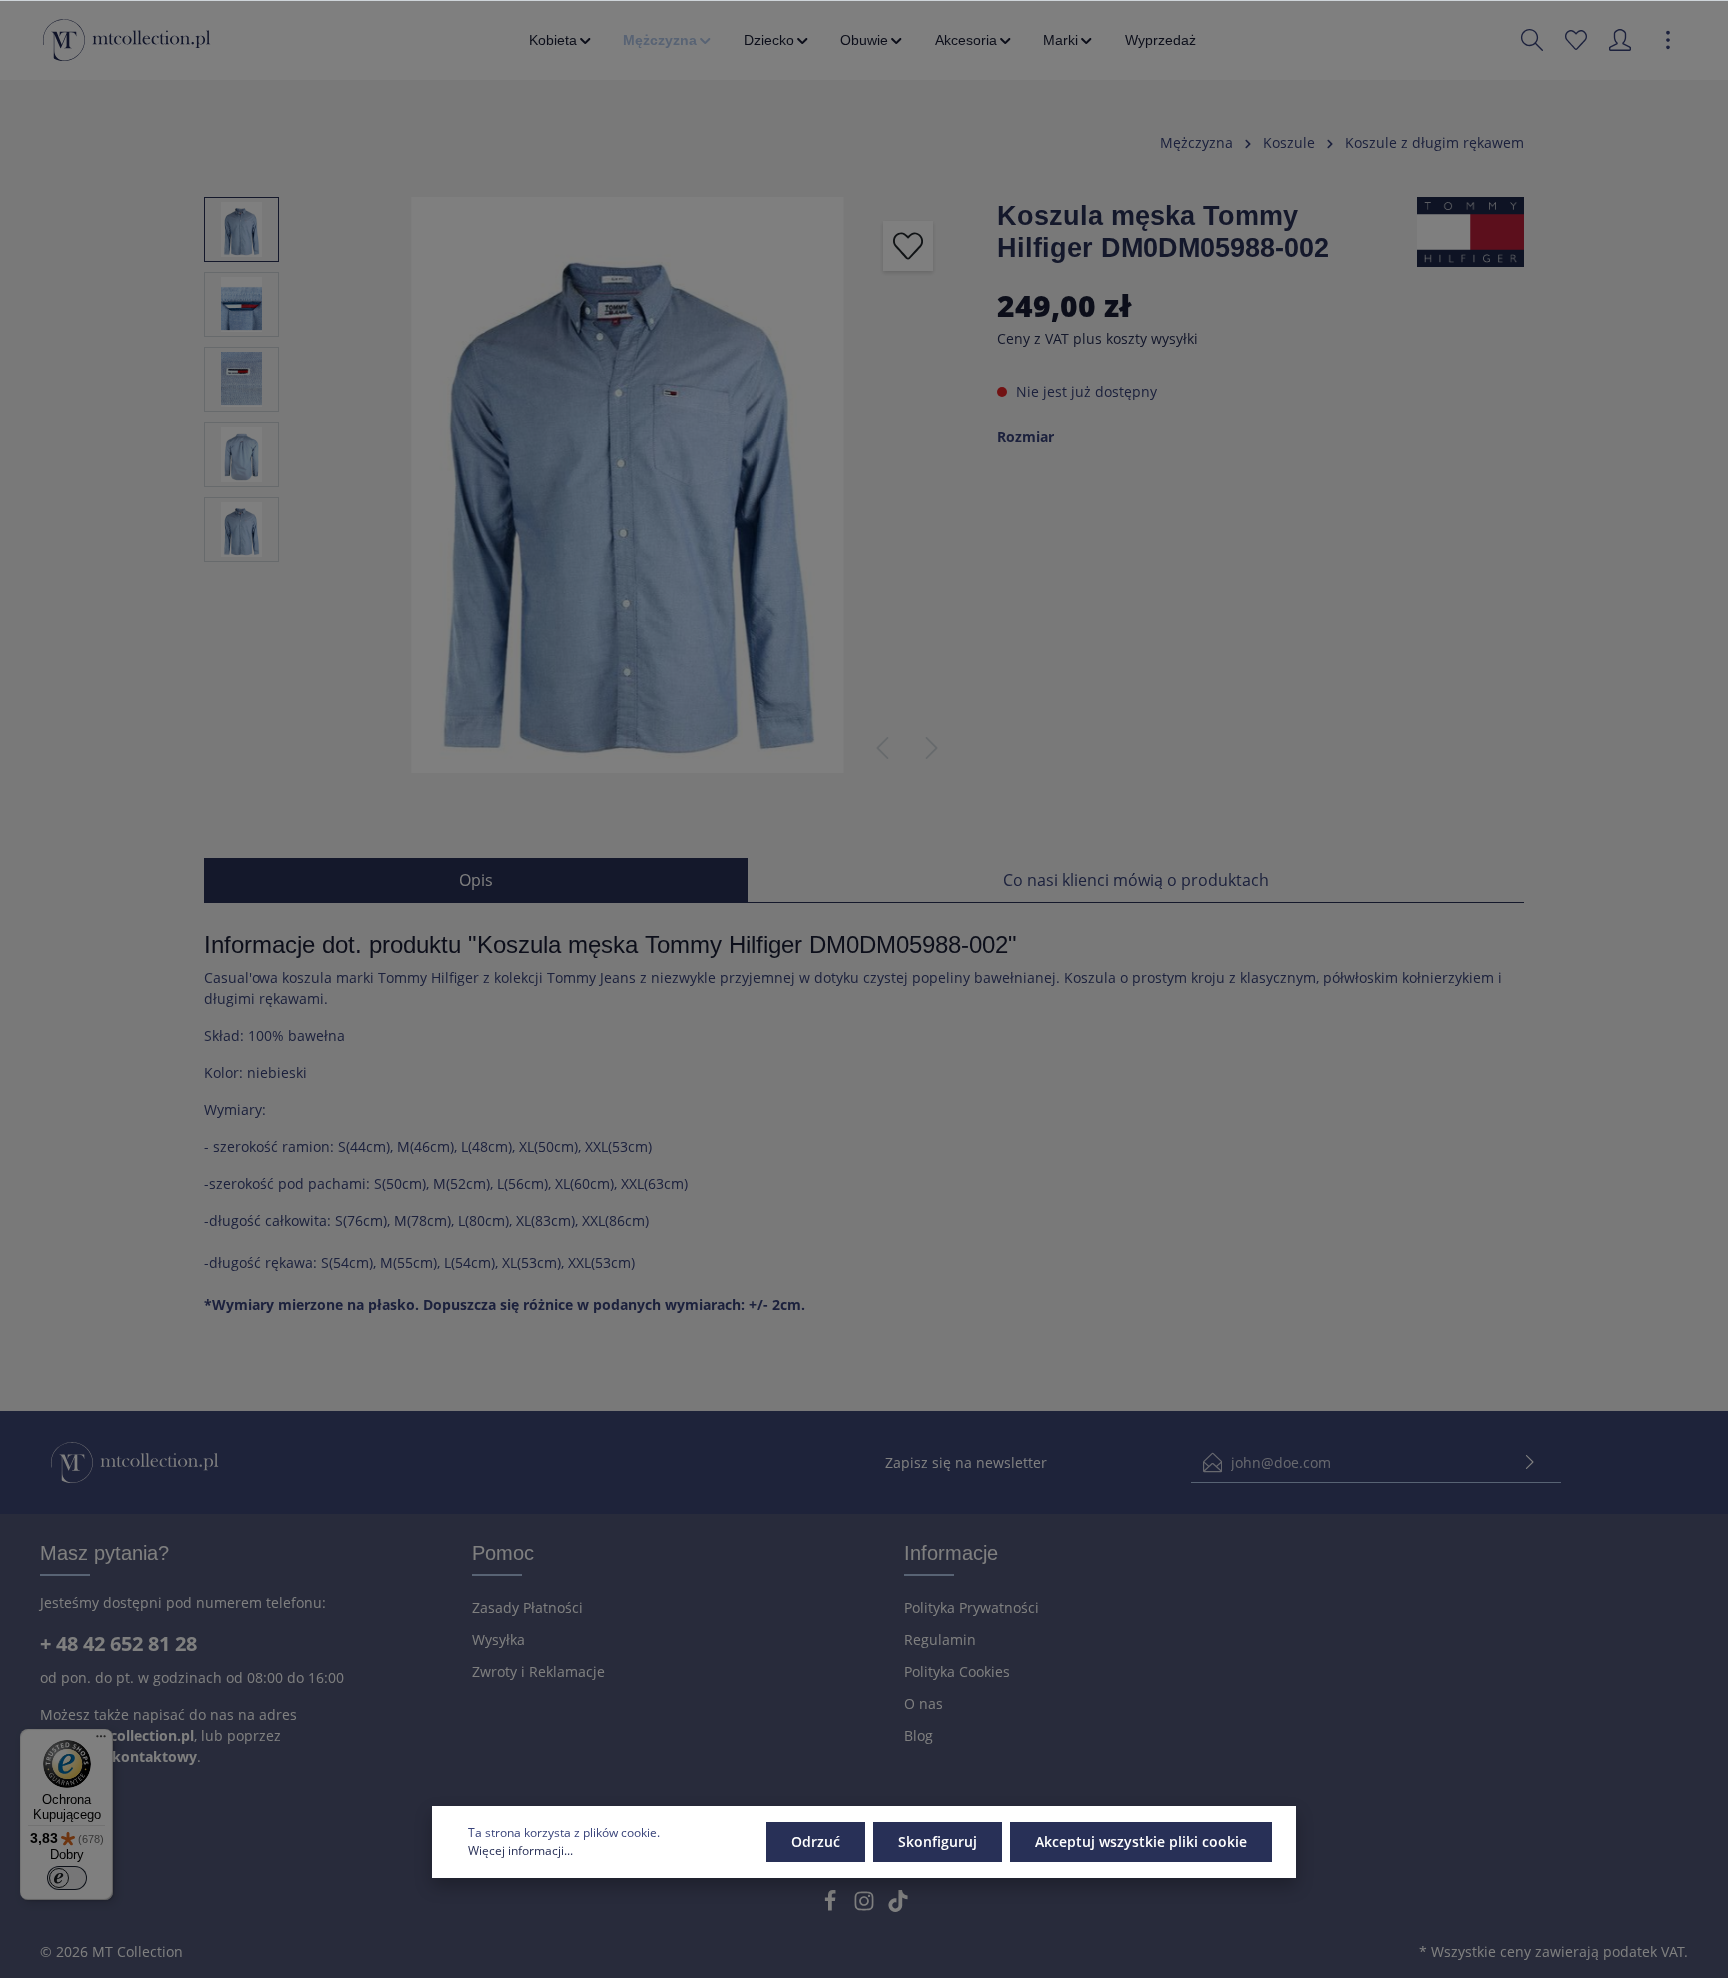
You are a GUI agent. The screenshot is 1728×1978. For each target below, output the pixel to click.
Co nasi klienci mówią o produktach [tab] (1136, 880)
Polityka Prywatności (971, 1607)
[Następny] (932, 748)
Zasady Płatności (527, 1607)
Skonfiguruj (937, 1841)
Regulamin (940, 1639)
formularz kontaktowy (118, 1756)
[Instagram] (866, 1906)
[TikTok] (898, 1906)
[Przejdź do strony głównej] (126, 40)
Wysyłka (498, 1639)
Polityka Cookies (957, 1671)
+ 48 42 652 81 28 (118, 1643)
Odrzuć (815, 1841)
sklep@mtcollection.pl (117, 1735)
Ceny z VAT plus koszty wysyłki (1097, 338)
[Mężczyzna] (668, 40)
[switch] (67, 1878)
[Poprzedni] (882, 748)
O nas (923, 1703)
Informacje (951, 1553)
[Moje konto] (1620, 40)
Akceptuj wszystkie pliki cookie (1141, 1841)
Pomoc (503, 1553)
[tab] (476, 880)
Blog (918, 1735)
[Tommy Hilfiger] (1470, 230)
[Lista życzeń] (1576, 40)
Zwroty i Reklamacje (538, 1671)
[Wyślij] (1530, 1462)
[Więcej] (1668, 40)
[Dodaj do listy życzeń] (908, 246)
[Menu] (101, 1741)
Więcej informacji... (520, 1850)
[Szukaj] (1532, 40)
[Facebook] (832, 1906)
